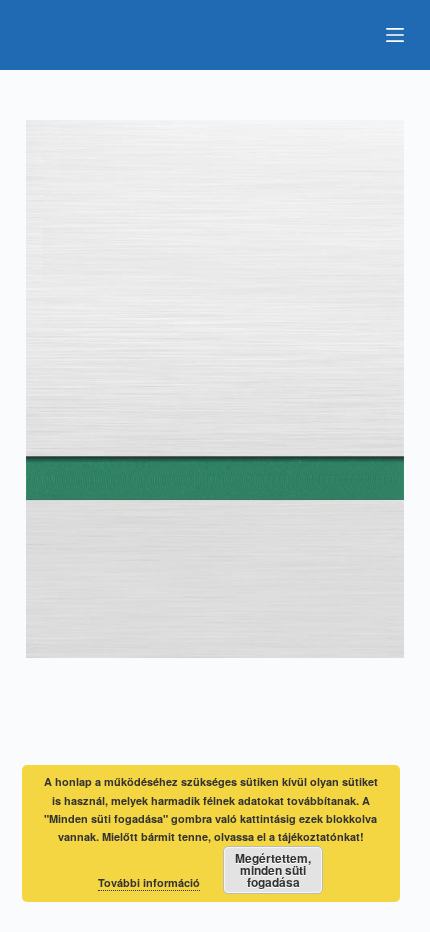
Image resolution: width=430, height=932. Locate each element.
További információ (149, 882)
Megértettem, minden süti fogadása (273, 870)
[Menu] (395, 35)
